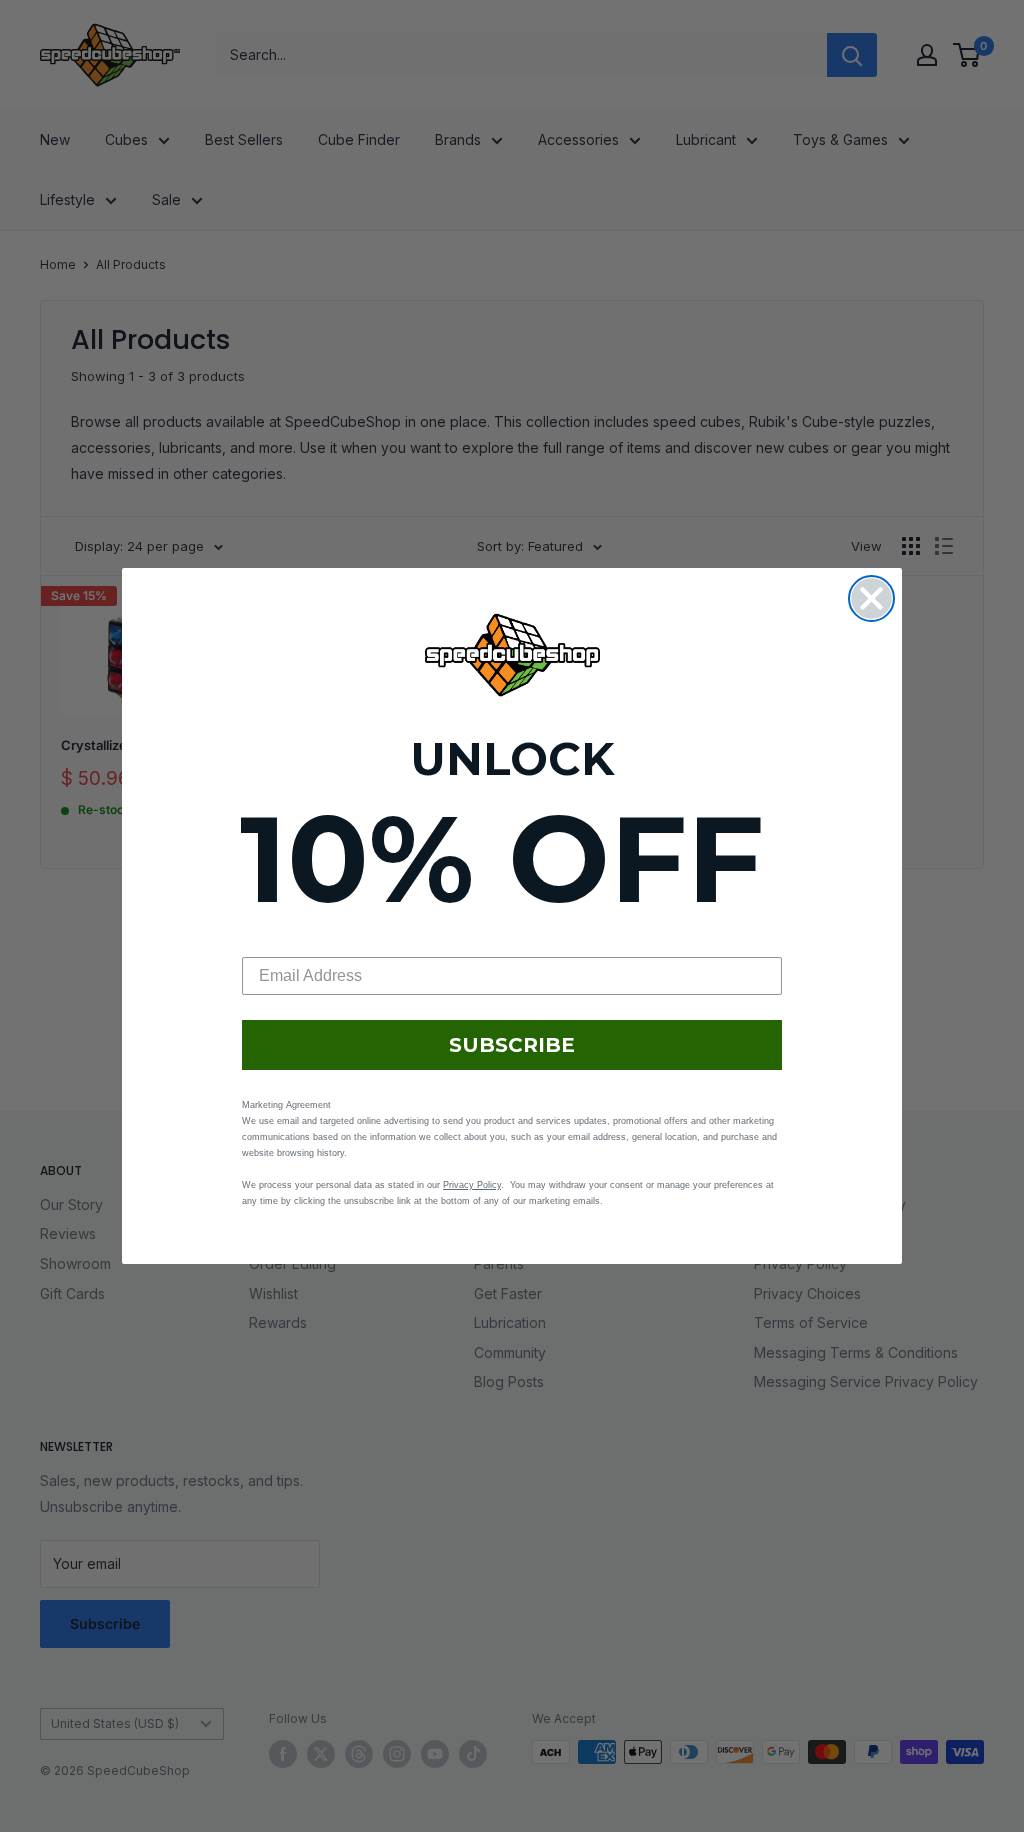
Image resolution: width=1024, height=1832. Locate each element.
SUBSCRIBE (512, 1045)
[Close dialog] (871, 598)
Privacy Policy (472, 1185)
